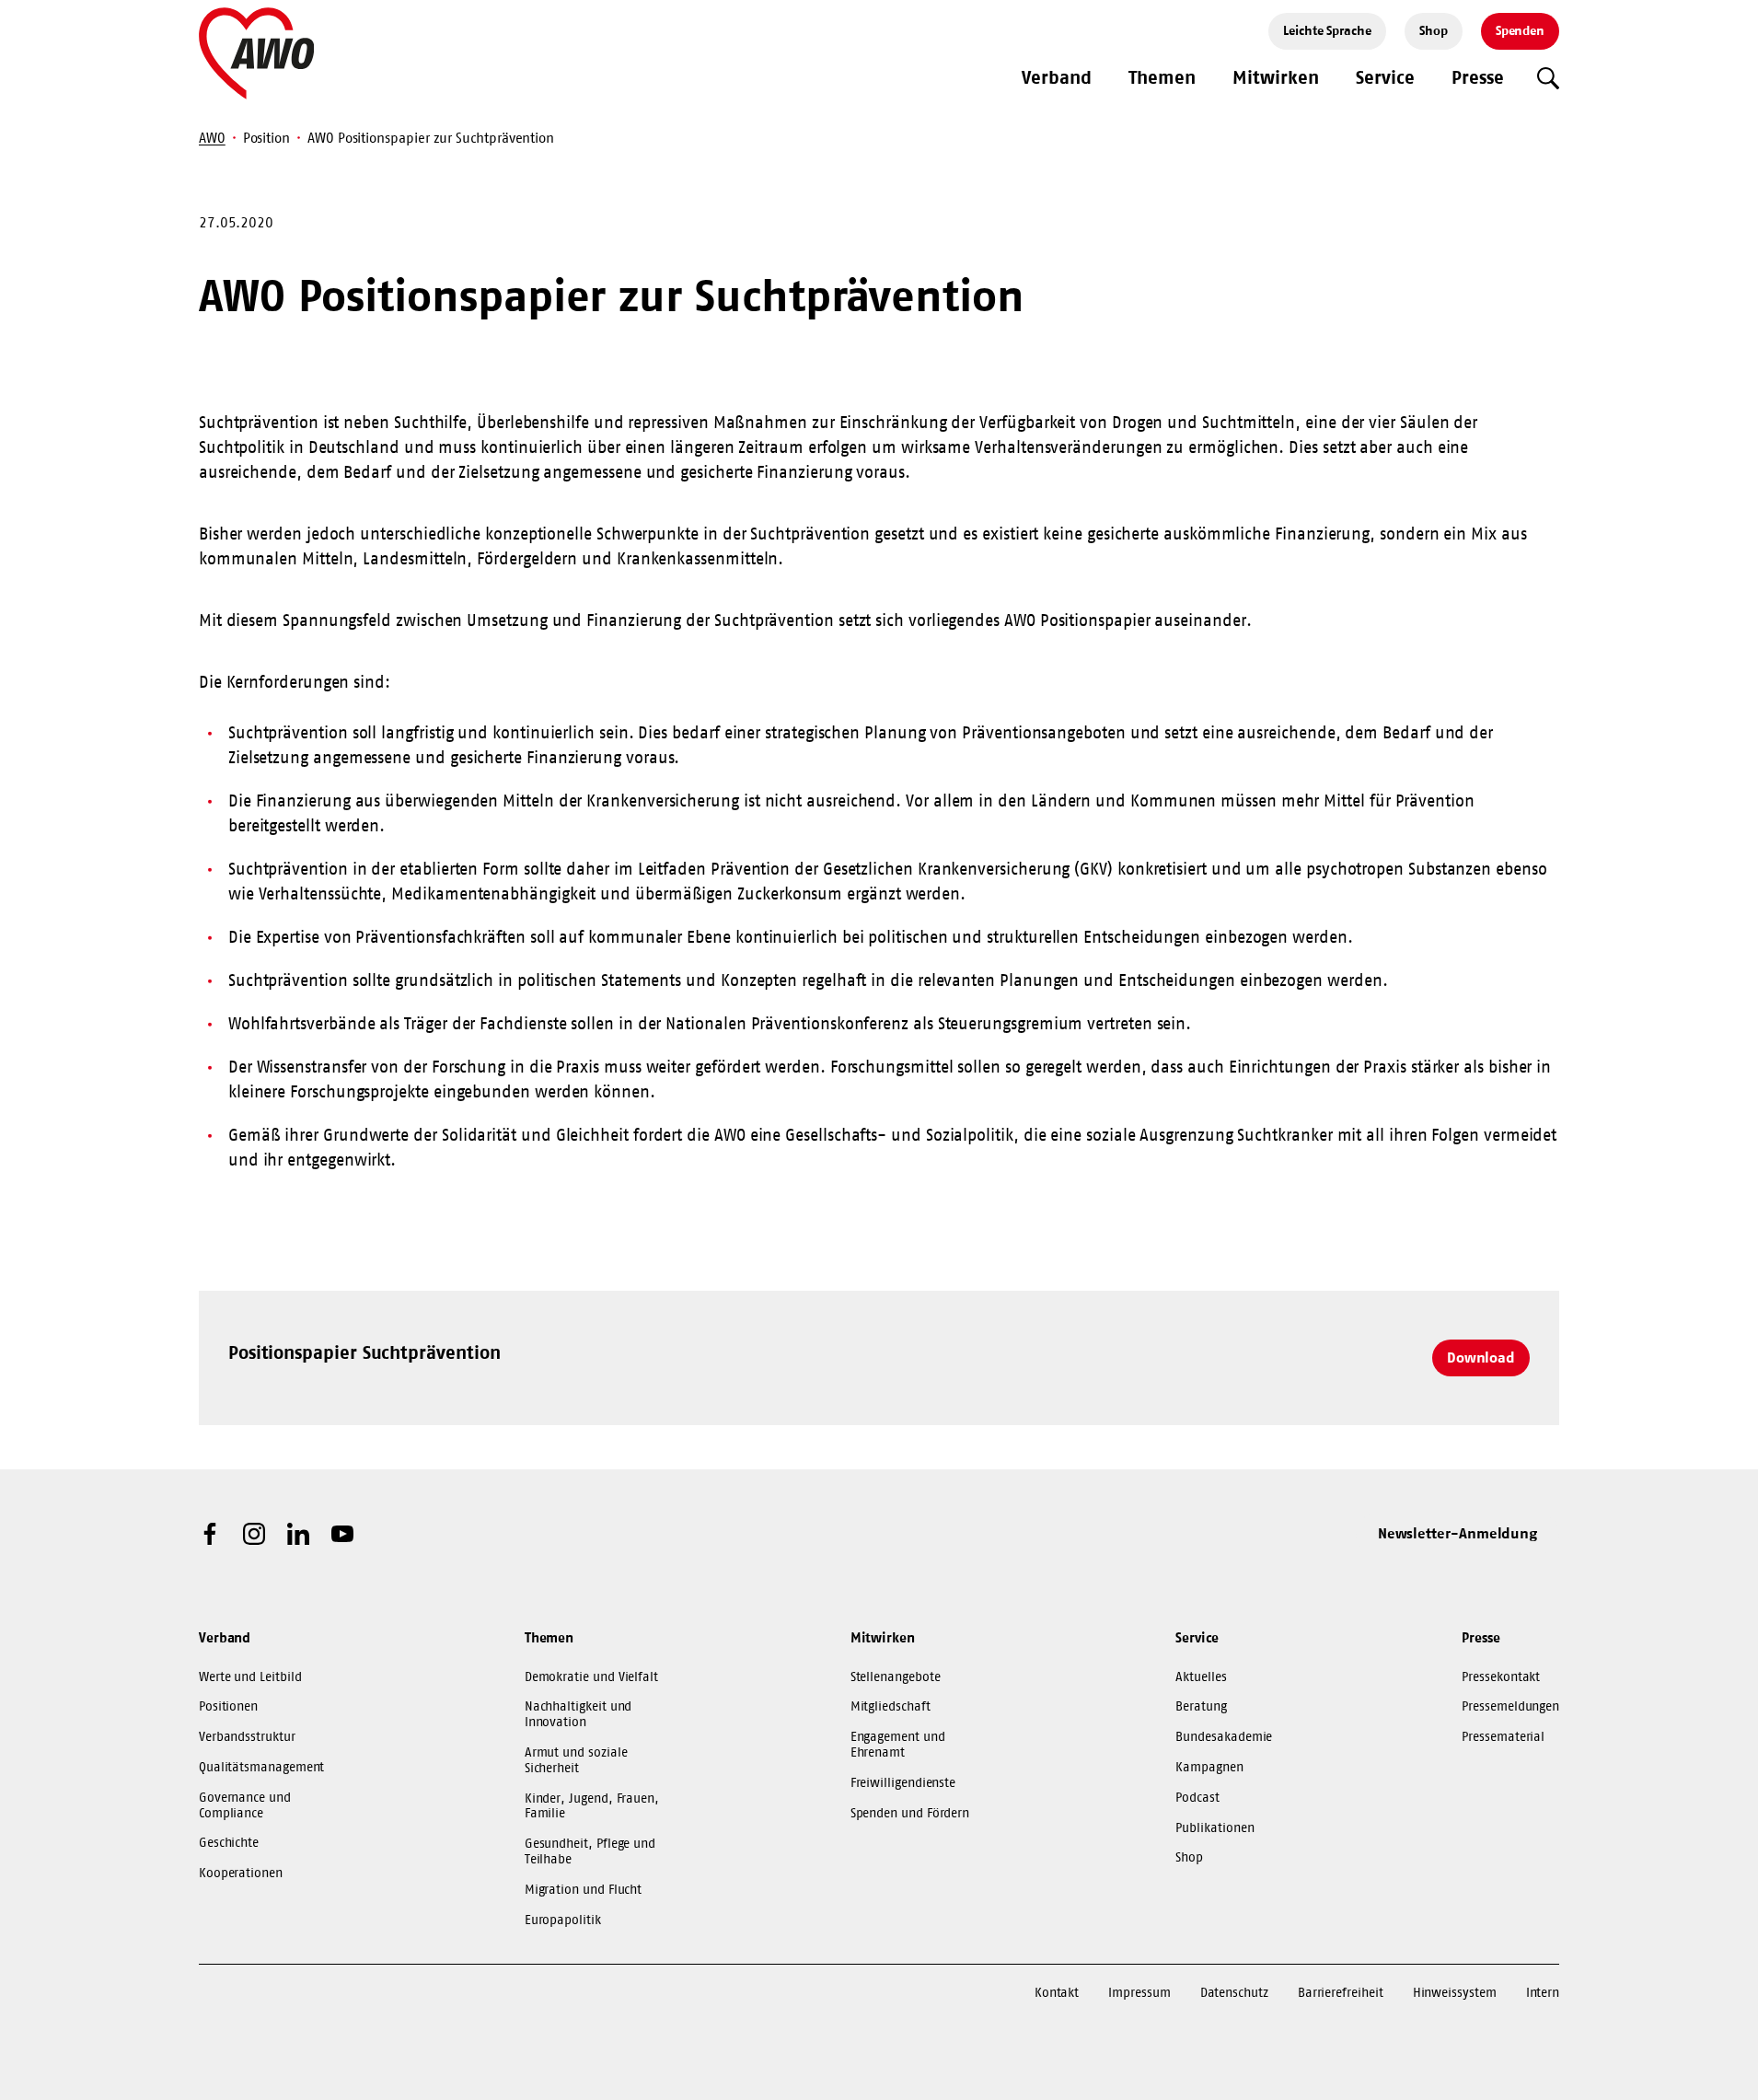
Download (1481, 1357)
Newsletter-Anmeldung (1458, 1533)
